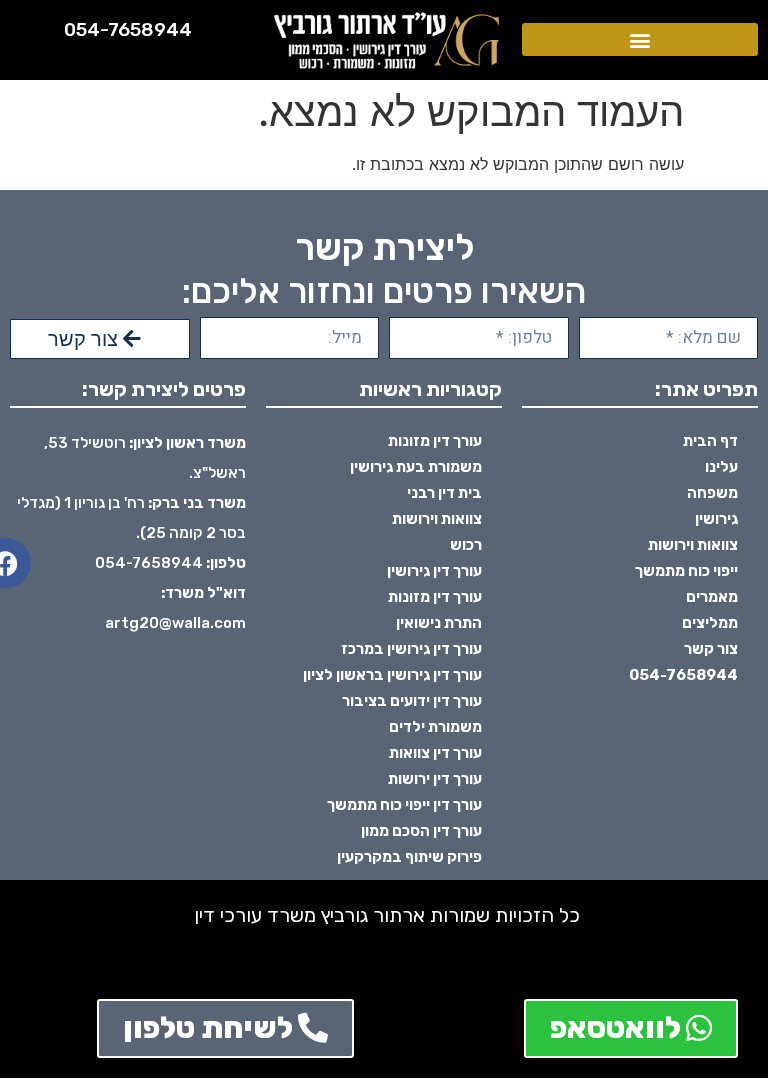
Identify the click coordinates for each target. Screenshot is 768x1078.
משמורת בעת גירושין (416, 467)
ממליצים (710, 623)
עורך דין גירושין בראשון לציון (392, 675)
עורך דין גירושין (434, 571)
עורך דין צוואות (435, 753)
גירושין (716, 519)
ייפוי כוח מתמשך (686, 571)
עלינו (721, 467)
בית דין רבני (444, 493)
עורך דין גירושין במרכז (411, 649)
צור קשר (711, 649)
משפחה (712, 493)
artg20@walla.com (175, 623)
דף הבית (710, 441)
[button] (640, 39)
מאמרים (712, 597)
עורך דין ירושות (435, 779)
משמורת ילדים (435, 727)
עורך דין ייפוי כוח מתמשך (404, 805)
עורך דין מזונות (435, 441)
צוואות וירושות (693, 545)
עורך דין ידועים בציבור (412, 701)
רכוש (466, 545)
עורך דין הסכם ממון (421, 831)
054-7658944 (128, 29)
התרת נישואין (439, 623)
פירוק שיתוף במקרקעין (409, 857)
